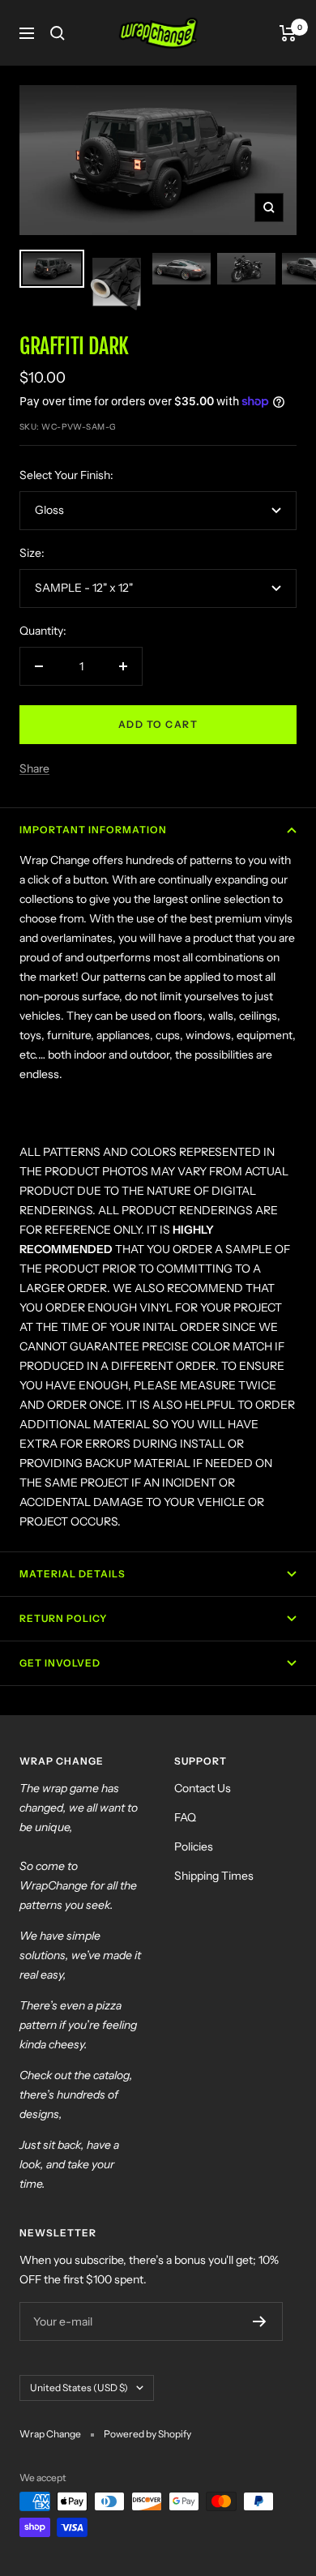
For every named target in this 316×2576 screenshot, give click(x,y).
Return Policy (63, 1618)
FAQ (185, 1817)
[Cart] (288, 33)
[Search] (58, 33)
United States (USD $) (79, 2388)
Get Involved (60, 1663)
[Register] (260, 2321)
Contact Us (203, 1788)
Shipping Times (214, 1876)
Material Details (73, 1574)
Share (34, 768)
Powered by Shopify (147, 2434)
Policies (194, 1846)
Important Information (93, 830)
